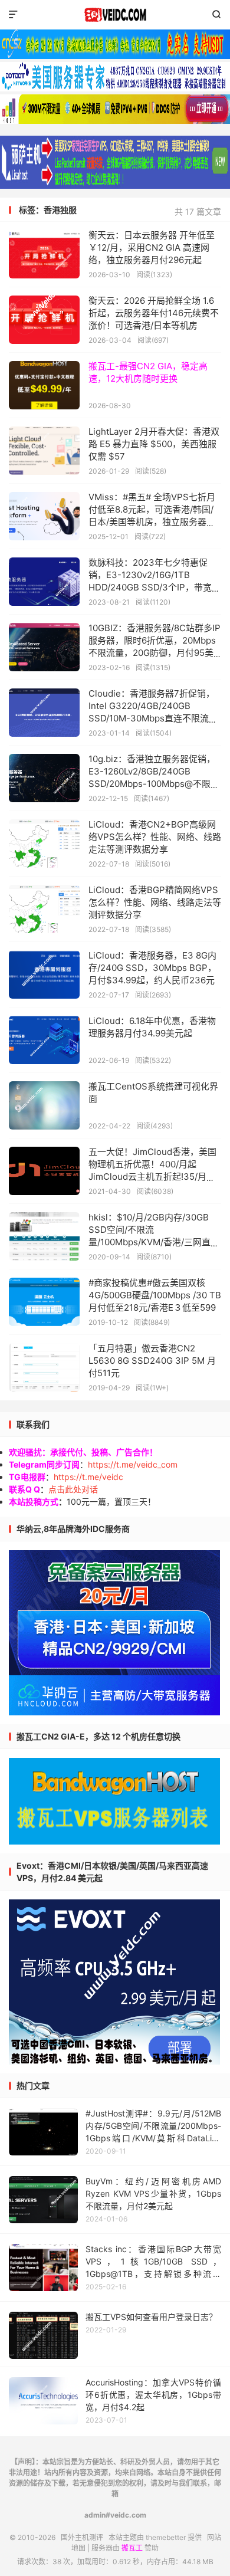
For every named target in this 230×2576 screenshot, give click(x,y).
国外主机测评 (115, 15)
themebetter (166, 2537)
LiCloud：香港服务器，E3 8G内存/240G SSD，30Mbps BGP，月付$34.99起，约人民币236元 (152, 968)
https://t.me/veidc (88, 1477)
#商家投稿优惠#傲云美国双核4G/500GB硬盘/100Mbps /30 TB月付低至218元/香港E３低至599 (155, 1295)
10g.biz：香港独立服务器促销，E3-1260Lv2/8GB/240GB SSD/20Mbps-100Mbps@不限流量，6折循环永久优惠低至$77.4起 (154, 784)
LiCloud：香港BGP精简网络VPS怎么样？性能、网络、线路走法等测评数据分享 (155, 902)
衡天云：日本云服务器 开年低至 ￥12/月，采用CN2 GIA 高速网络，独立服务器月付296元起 (152, 247)
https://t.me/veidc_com (133, 1464)
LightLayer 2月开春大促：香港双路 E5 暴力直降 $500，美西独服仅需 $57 (154, 444)
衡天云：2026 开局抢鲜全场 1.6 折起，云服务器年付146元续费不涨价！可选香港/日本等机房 (154, 313)
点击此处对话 (73, 1489)
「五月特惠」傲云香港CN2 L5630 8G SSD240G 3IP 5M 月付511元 (152, 1361)
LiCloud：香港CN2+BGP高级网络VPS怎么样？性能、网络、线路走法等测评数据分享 (155, 837)
